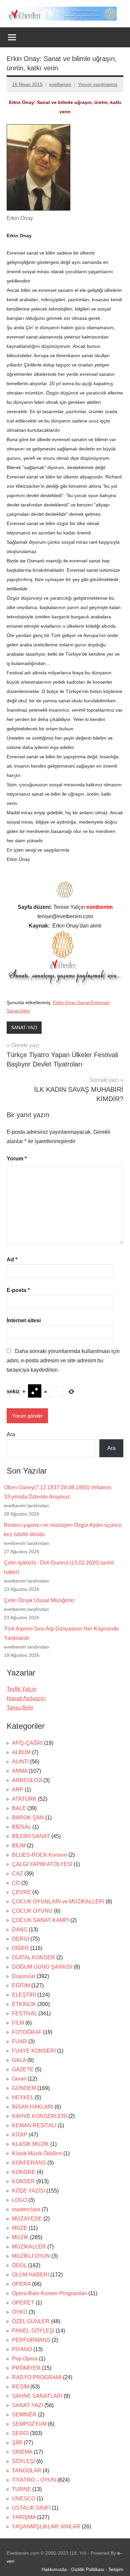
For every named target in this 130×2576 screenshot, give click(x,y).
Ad (12, 1260)
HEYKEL (23, 2097)
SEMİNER (24, 2415)
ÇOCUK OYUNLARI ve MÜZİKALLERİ (58, 1902)
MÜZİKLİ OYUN (31, 2256)
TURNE (21, 2489)
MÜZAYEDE (27, 2219)
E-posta (18, 1290)
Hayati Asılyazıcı (26, 1698)
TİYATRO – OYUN (34, 2480)
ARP (18, 1790)
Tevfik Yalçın (21, 1689)
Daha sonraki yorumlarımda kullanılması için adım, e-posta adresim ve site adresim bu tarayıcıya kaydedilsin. (63, 1360)
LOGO (19, 2200)
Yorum (17, 1159)
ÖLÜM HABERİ (30, 2275)
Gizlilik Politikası (88, 2569)
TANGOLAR (27, 2471)
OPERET (23, 2303)
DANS (20, 1930)
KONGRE (24, 2172)
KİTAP (20, 2135)
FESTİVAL (24, 2013)
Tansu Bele (20, 1708)
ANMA (20, 1771)
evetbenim (60, 84)
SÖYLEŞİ (23, 2461)
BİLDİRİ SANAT (31, 1836)
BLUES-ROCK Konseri (39, 1855)
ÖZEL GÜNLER (31, 2321)
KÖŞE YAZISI (28, 2191)
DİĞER (20, 1948)
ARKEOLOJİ (27, 1780)
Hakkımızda (54, 2569)
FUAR (19, 2041)
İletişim (116, 2569)
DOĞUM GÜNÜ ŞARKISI (42, 1967)
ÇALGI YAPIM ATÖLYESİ (42, 1864)
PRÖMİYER (26, 2368)
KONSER (23, 2181)
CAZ (17, 1874)
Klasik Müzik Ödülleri (37, 2153)
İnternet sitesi (24, 1320)
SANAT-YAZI (24, 1027)
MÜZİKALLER (29, 2247)
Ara (11, 1434)
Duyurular (24, 1976)
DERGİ (20, 1939)
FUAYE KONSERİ (34, 2051)
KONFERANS (29, 2163)
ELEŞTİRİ (24, 1995)
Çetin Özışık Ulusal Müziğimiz (39, 1600)
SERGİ (20, 2433)
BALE (19, 1808)
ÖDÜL (19, 2265)
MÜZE (20, 2228)
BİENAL (21, 1827)
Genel (19, 2079)
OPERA (21, 2284)
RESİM (20, 2387)
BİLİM (19, 1846)
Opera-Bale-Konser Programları (49, 2293)
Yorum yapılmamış (98, 84)
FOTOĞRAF (27, 2032)
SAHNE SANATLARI (37, 2396)
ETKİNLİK (24, 2004)
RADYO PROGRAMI (37, 2377)
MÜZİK (20, 2237)
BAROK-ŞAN (28, 1818)
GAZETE (23, 2069)
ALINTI (20, 1762)
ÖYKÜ (20, 2312)
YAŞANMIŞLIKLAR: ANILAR (46, 2527)
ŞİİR (17, 2443)
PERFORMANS (31, 2340)
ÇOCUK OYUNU (32, 1911)
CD (16, 1883)
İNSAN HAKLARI (33, 2107)
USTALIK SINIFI (31, 2508)
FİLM (18, 2023)
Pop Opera (25, 2359)
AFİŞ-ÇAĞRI (27, 1743)
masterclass (26, 2209)
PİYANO (22, 2349)
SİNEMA (22, 2452)
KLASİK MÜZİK (30, 2144)
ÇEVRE (21, 1892)
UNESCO (24, 2499)
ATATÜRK (24, 1799)
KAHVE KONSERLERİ (39, 2116)
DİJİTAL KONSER (33, 1957)
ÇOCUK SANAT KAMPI (40, 1920)
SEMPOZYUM (29, 2424)
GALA (19, 2060)
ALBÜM (21, 1752)
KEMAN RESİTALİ (34, 2125)
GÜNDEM (24, 2088)
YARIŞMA (24, 2517)
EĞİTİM (21, 1985)
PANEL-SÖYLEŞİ (33, 2331)
